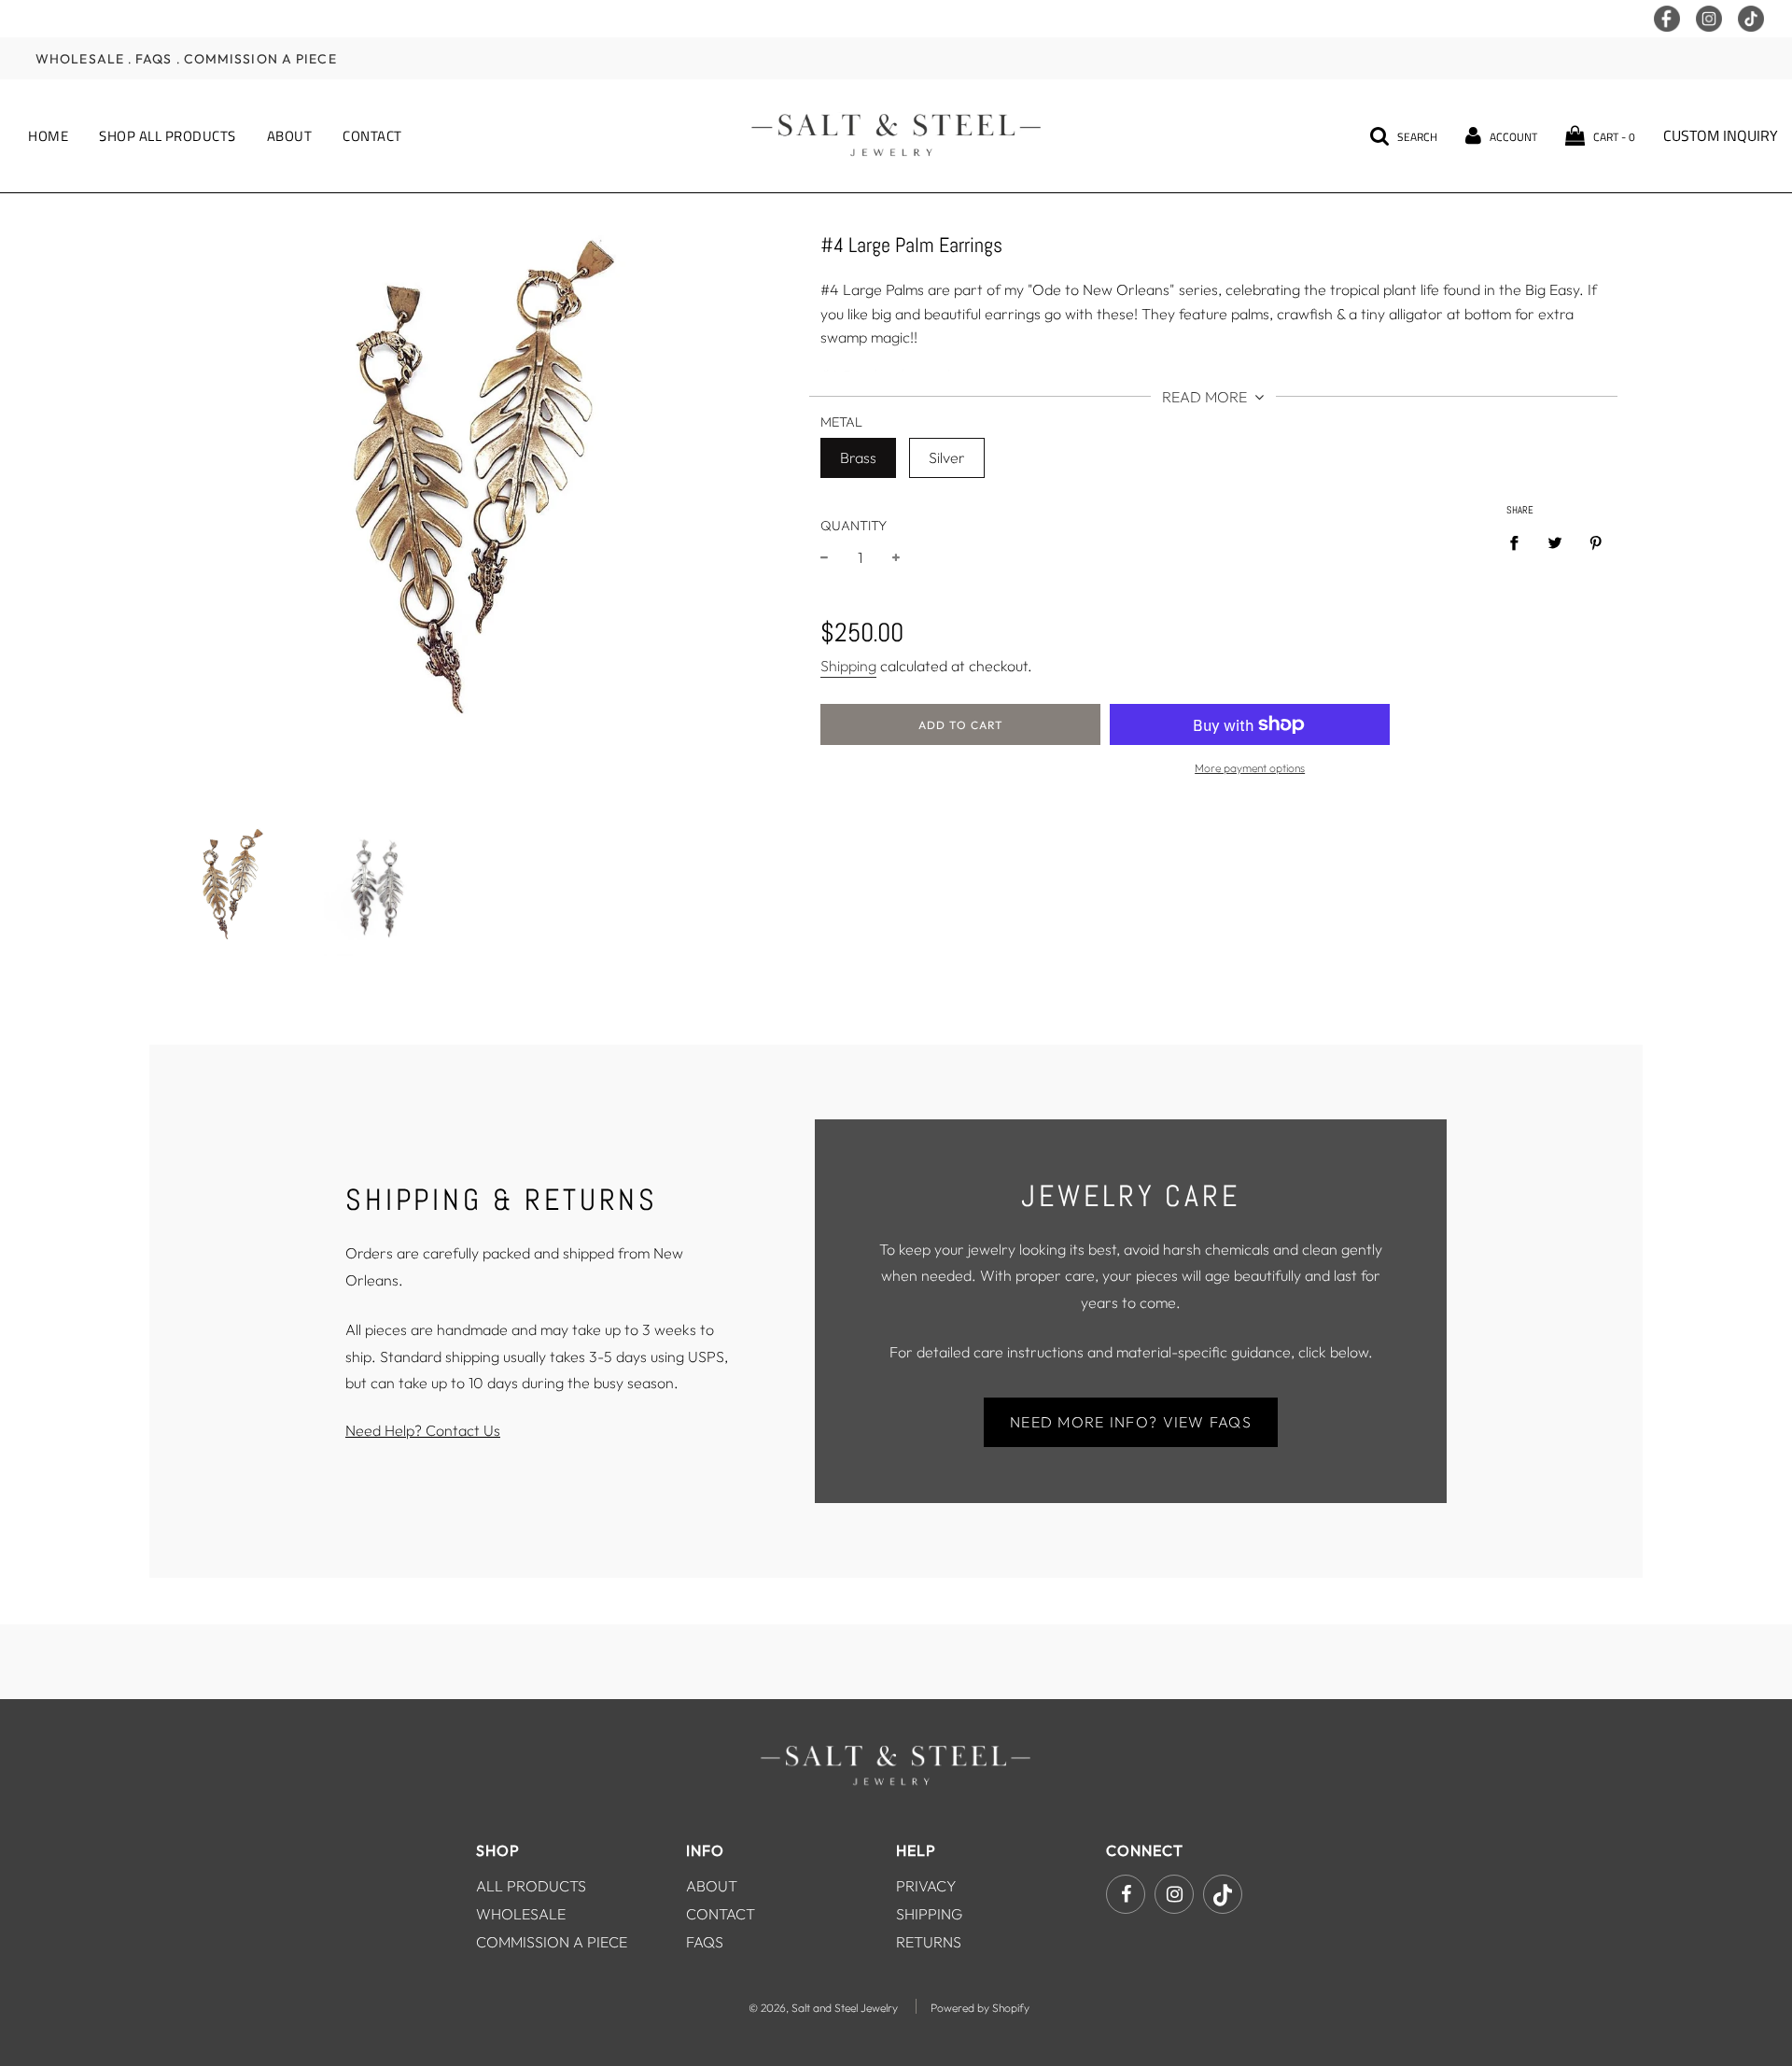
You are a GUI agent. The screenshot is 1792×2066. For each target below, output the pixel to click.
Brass (858, 457)
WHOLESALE (521, 1914)
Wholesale (80, 58)
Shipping (848, 666)
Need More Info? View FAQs (1131, 1422)
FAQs (154, 58)
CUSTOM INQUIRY (1721, 135)
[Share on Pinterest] (1596, 542)
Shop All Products (168, 136)
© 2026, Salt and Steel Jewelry (823, 2008)
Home (48, 136)
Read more (1206, 397)
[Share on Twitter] (1555, 542)
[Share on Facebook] (1519, 542)
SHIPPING (929, 1914)
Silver (947, 457)
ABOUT (712, 1886)
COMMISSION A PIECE (552, 1942)
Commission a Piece (260, 58)
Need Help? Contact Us (423, 1430)
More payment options (1250, 768)
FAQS (705, 1942)
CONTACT (721, 1914)
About (290, 136)
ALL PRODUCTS (531, 1886)
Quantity (854, 526)
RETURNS (929, 1942)
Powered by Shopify (980, 2008)
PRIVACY (926, 1886)
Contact (372, 136)
